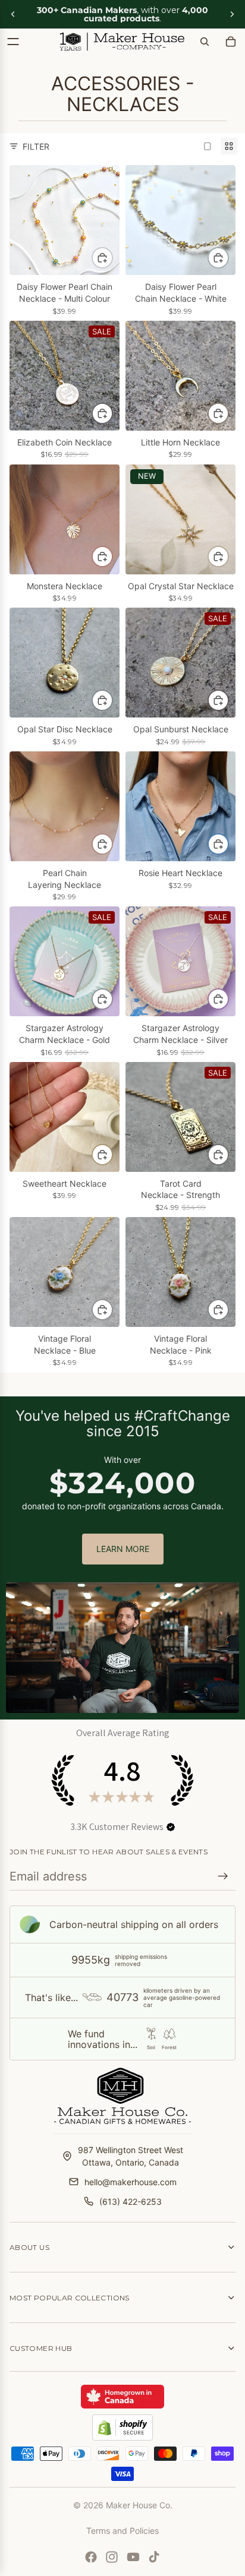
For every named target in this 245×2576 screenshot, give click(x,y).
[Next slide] (232, 14)
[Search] (205, 42)
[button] (171, 1827)
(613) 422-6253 (131, 2202)
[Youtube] (133, 2557)
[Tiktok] (154, 2557)
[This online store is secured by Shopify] (122, 2428)
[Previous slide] (13, 14)
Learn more (123, 1549)
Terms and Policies (122, 2531)
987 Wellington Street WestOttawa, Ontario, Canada (131, 2156)
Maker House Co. (139, 2505)
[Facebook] (91, 2557)
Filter (36, 146)
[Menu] (13, 42)
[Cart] (231, 42)
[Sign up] (223, 1876)
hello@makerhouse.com (131, 2182)
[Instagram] (112, 2557)
